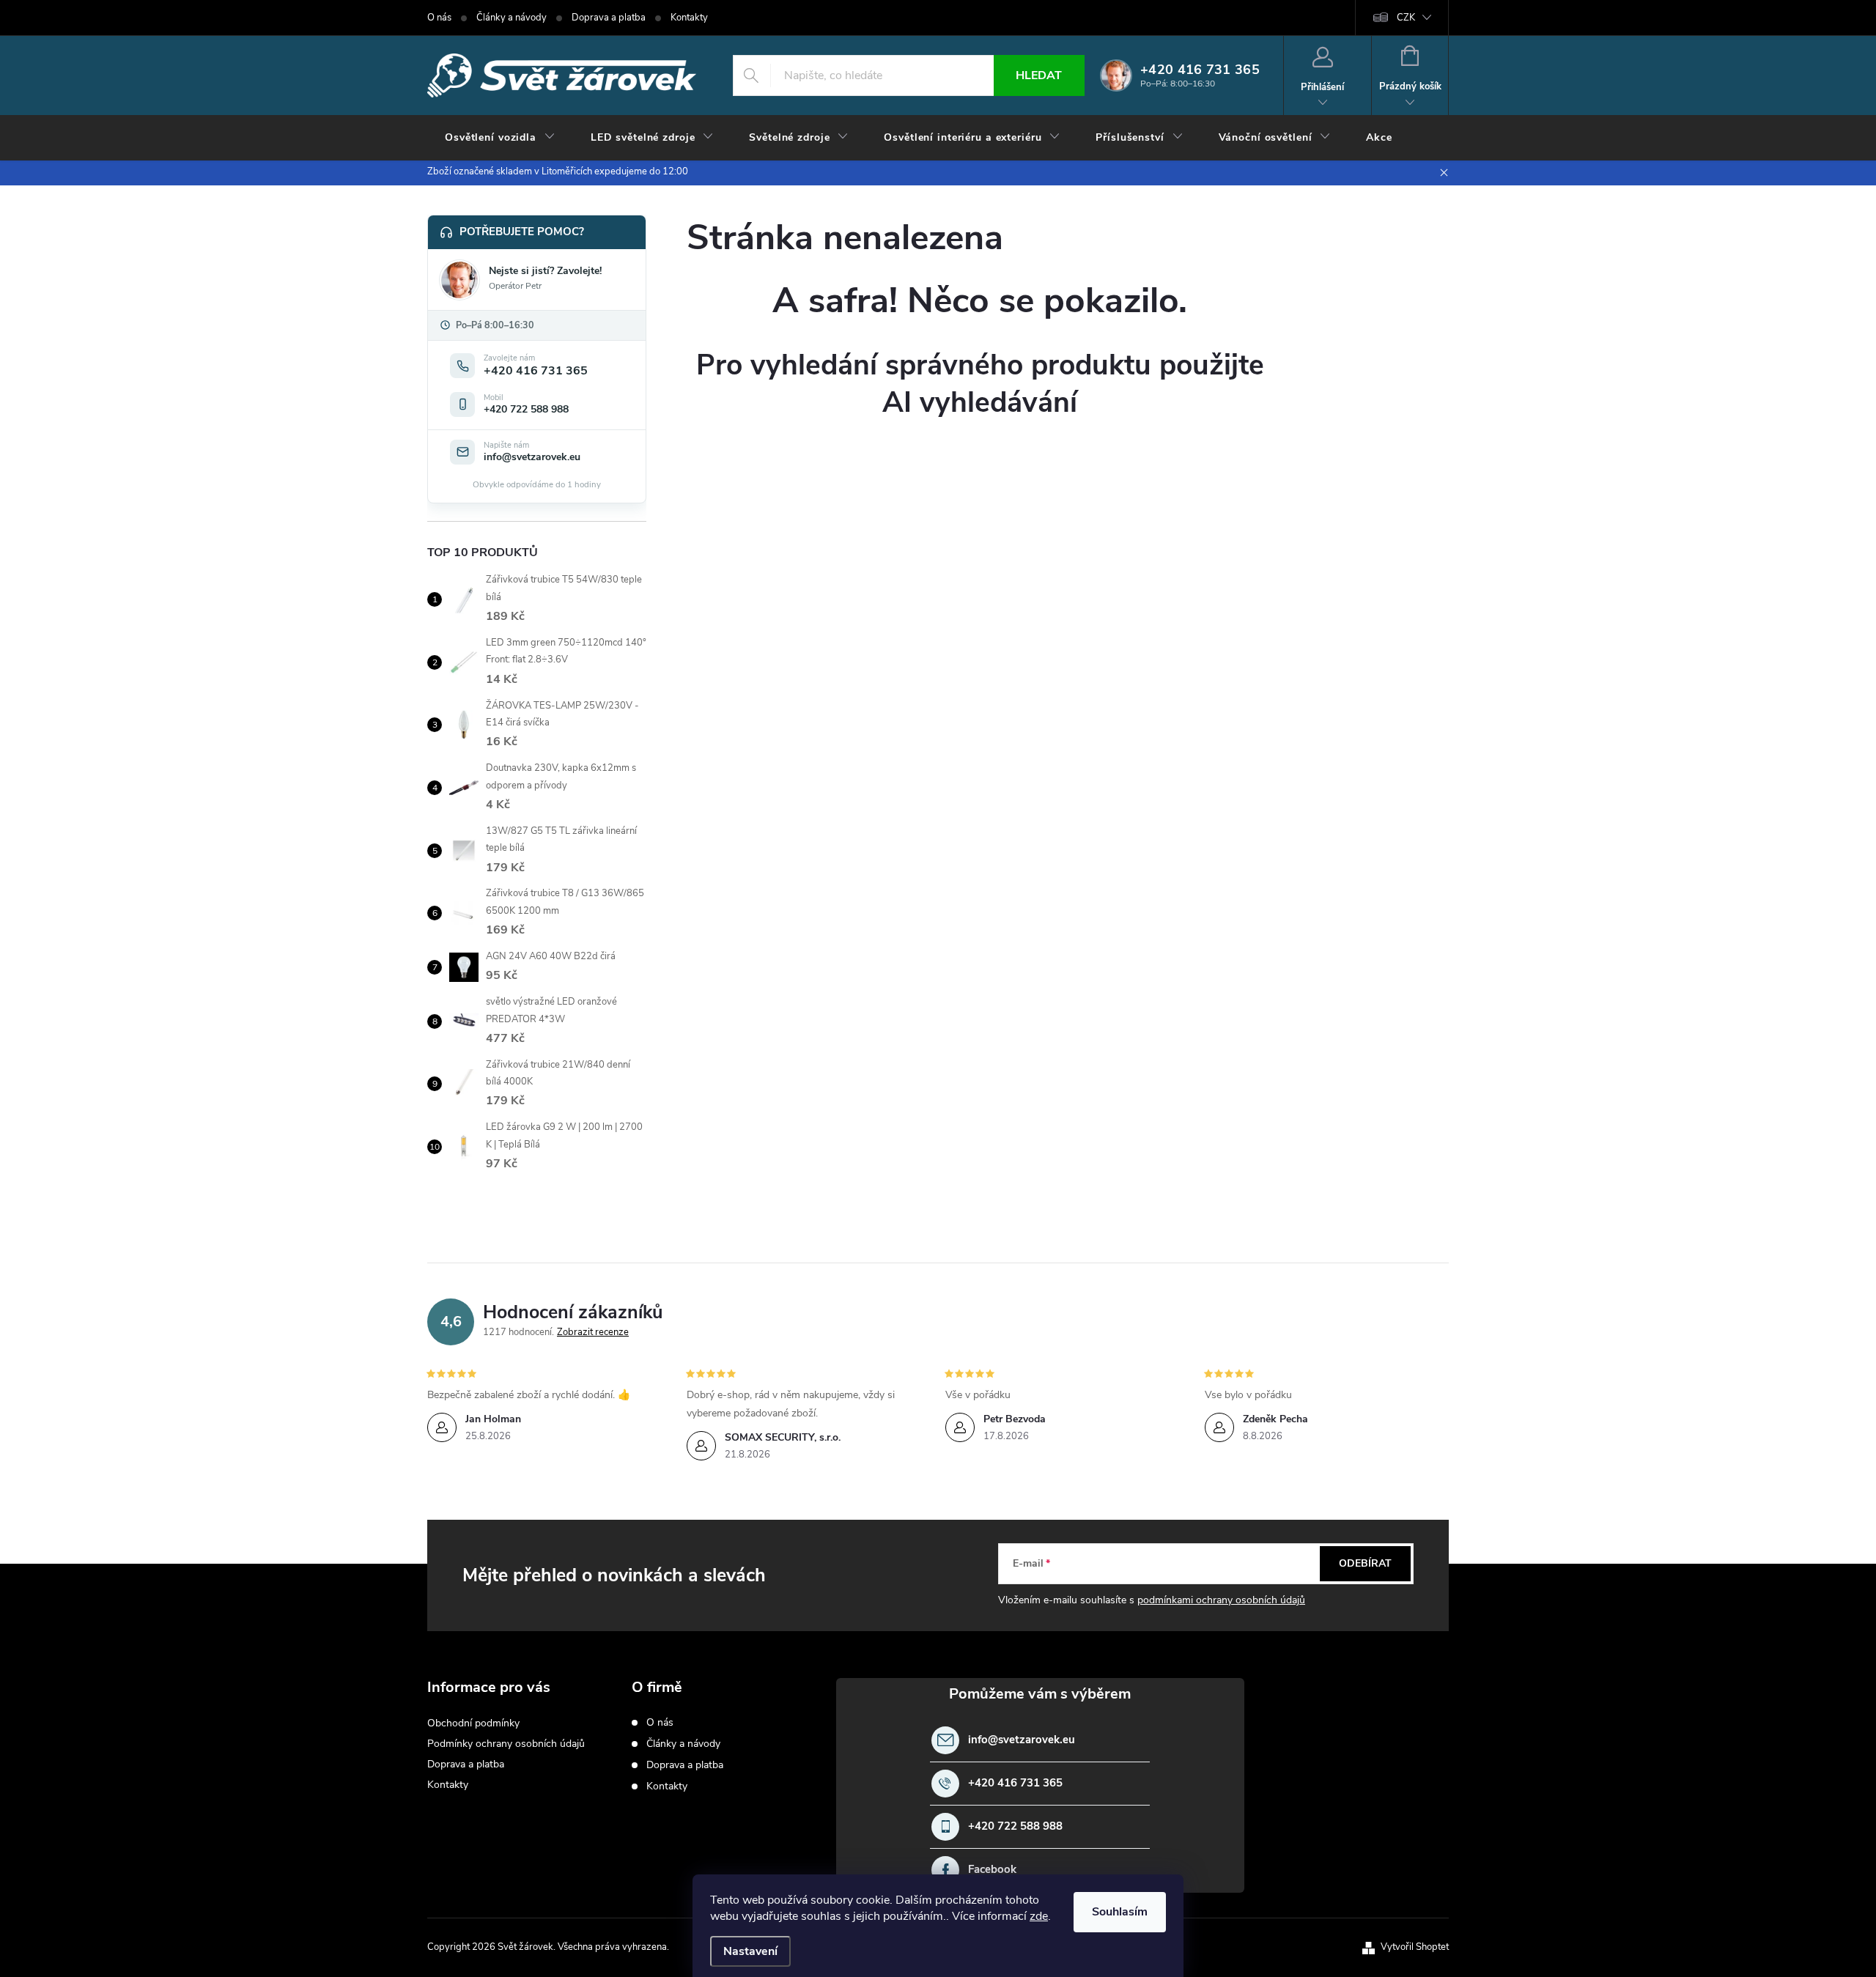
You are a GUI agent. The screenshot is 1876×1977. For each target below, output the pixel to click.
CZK (1406, 18)
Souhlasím (1120, 1912)
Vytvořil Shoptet (1415, 1947)
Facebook (992, 1870)
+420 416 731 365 (1015, 1783)
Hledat (1039, 75)
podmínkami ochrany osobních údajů (1221, 1600)
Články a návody (512, 18)
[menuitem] (500, 138)
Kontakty (689, 18)
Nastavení (750, 1951)
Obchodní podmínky (473, 1723)
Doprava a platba (609, 18)
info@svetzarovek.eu (1022, 1740)
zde (1039, 1916)
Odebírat (1365, 1563)
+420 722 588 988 (1015, 1826)
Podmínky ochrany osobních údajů (506, 1744)
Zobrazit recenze (593, 1332)
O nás (439, 18)
